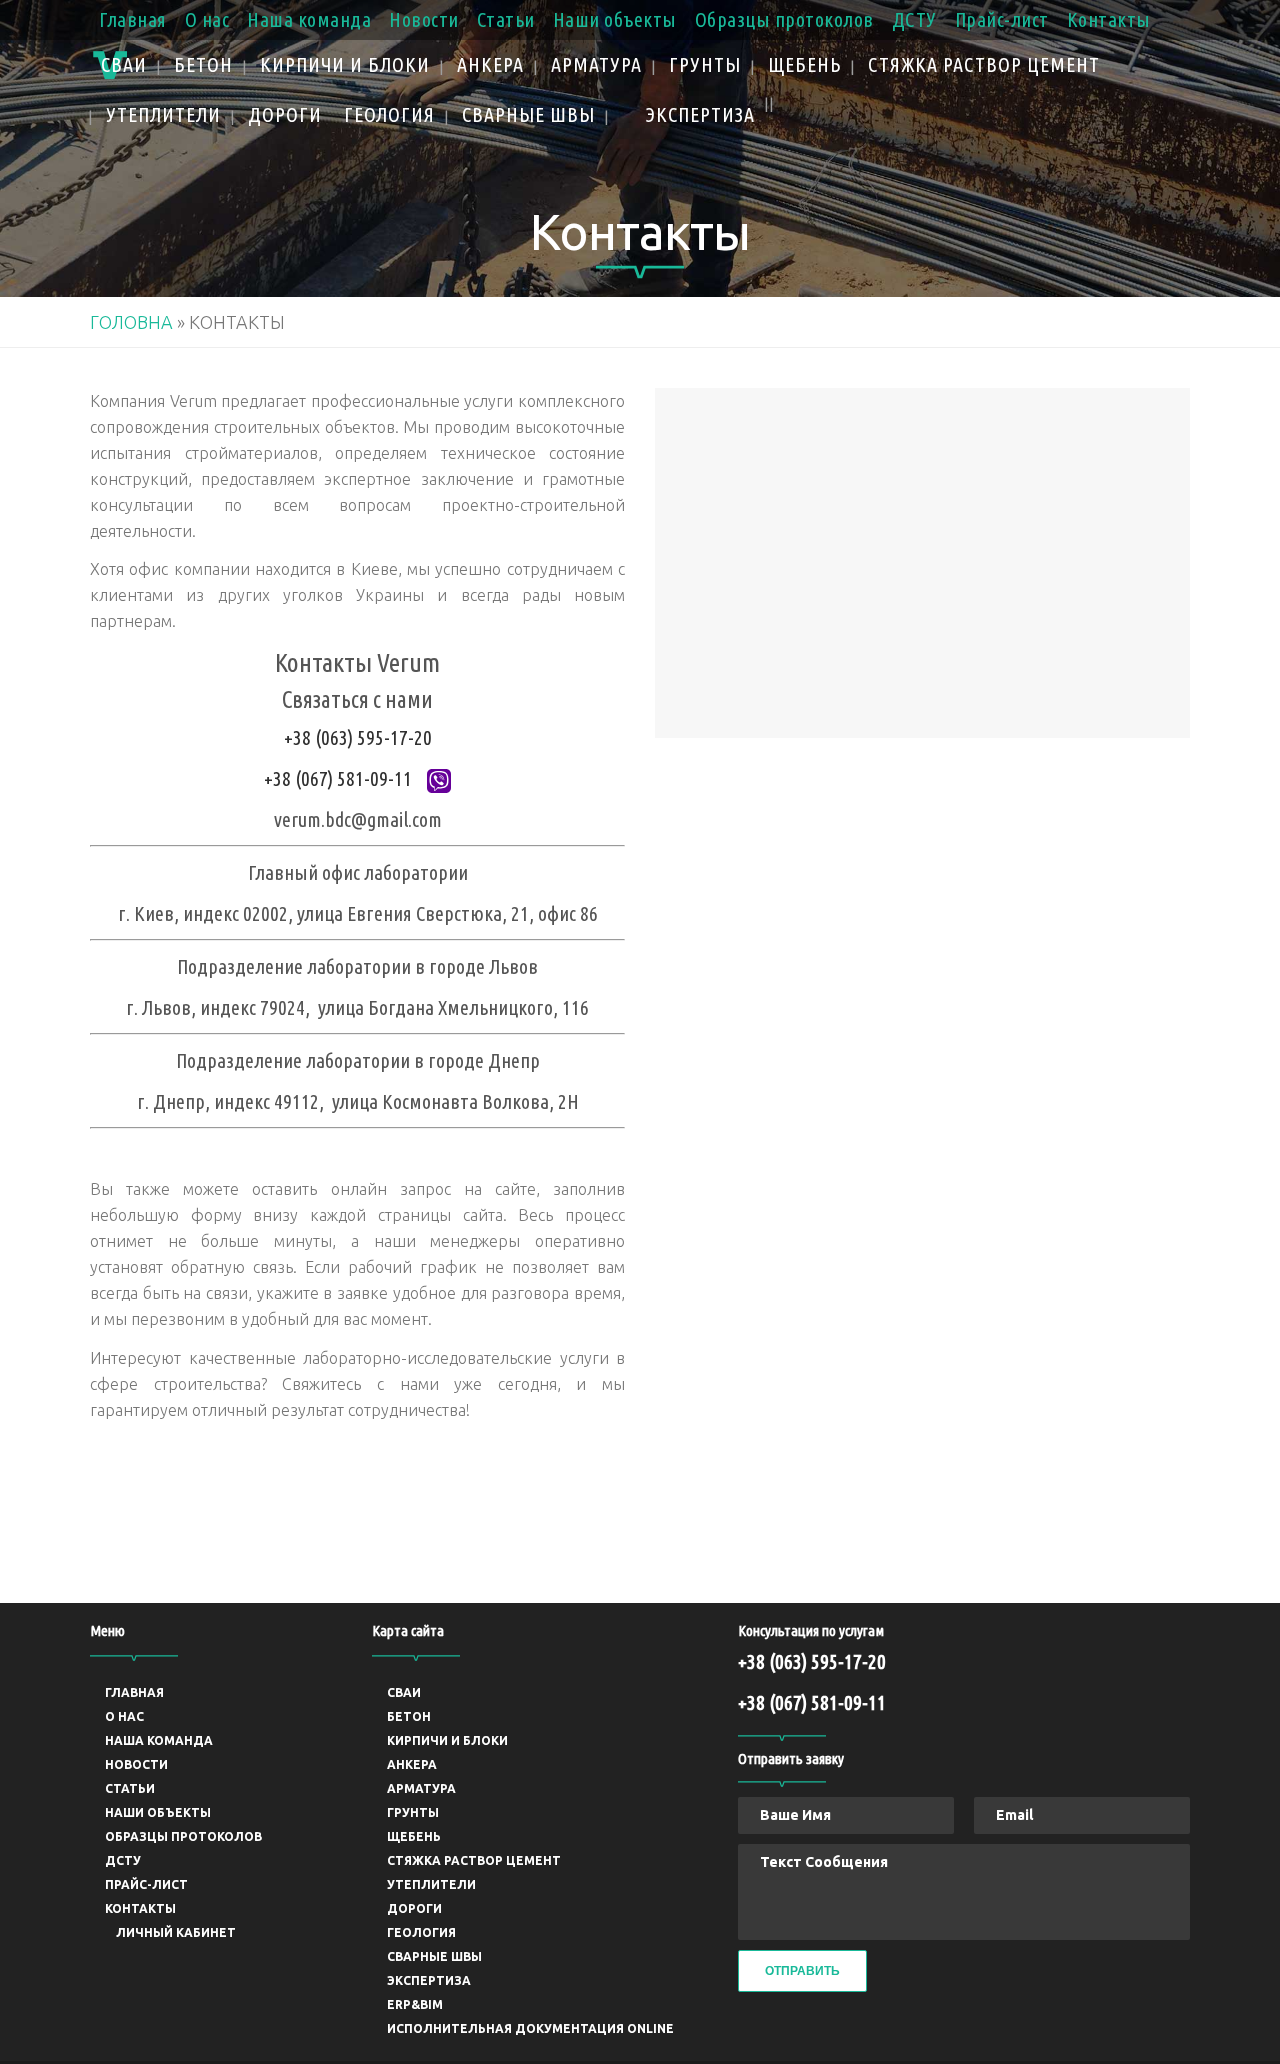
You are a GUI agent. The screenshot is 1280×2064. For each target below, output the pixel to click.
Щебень (414, 1836)
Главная (133, 19)
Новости (424, 19)
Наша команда (309, 19)
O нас (207, 19)
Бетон (409, 1716)
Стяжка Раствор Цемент (474, 1860)
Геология (421, 1932)
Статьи (506, 19)
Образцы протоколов (784, 19)
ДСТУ (914, 19)
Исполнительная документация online (530, 2028)
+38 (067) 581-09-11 (338, 778)
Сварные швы (434, 1956)
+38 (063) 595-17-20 (358, 737)
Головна (131, 322)
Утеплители (431, 1884)
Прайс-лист (1002, 19)
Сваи (404, 1692)
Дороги (414, 1908)
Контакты (1109, 19)
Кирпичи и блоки (447, 1740)
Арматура (421, 1788)
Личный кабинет (176, 1932)
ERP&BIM (415, 2004)
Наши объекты (615, 19)
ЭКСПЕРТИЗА (429, 1980)
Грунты (413, 1812)
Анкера (412, 1764)
